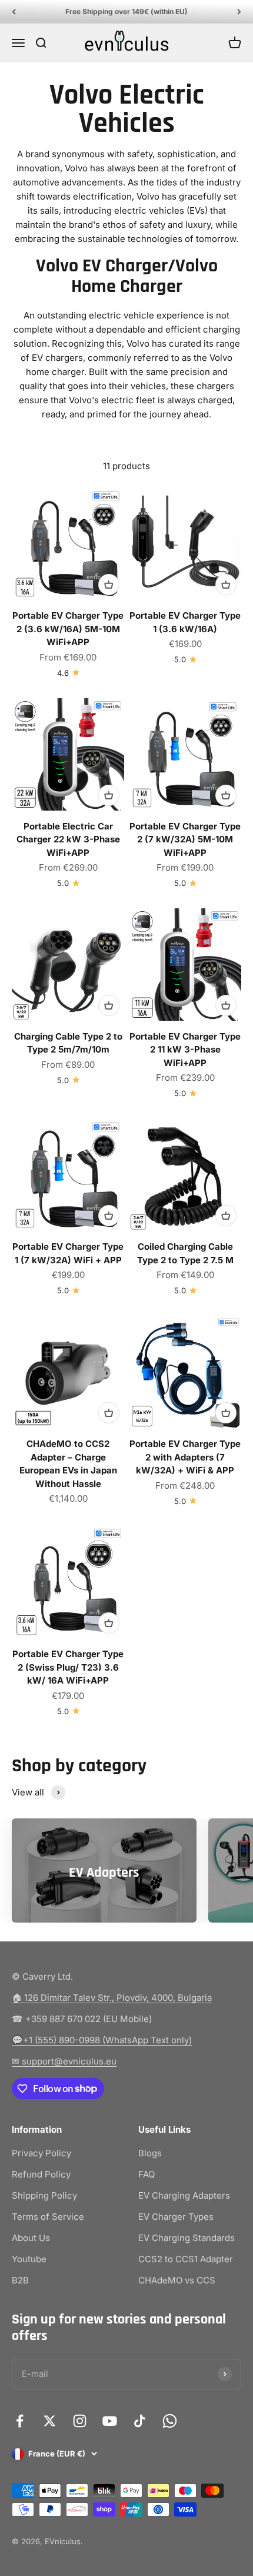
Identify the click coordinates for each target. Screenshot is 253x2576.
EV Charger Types (176, 2217)
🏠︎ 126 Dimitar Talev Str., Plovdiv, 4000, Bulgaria (112, 1998)
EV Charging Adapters (184, 2195)
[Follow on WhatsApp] (170, 2421)
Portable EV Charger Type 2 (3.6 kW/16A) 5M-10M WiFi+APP (68, 629)
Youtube (29, 2259)
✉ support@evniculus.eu (64, 2061)
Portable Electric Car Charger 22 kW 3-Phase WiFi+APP (68, 839)
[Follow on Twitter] (50, 2421)
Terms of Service (48, 2217)
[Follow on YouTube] (110, 2421)
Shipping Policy (44, 2195)
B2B (20, 2280)
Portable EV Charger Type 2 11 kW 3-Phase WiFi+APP (185, 1050)
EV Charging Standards (187, 2238)
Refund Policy (41, 2174)
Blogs (150, 2153)
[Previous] (14, 12)
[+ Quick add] (109, 585)
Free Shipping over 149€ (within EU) (126, 11)
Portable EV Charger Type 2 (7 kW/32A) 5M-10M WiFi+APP (185, 839)
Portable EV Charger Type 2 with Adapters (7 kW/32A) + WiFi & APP (185, 1457)
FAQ (147, 2174)
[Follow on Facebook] (20, 2421)
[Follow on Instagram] (80, 2421)
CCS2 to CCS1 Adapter (186, 2259)
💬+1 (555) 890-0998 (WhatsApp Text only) (102, 2040)
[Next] (239, 12)
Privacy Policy (41, 2153)
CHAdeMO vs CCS (177, 2280)
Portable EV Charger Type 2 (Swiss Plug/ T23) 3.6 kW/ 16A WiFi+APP (68, 1667)
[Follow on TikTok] (140, 2421)
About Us (31, 2238)
